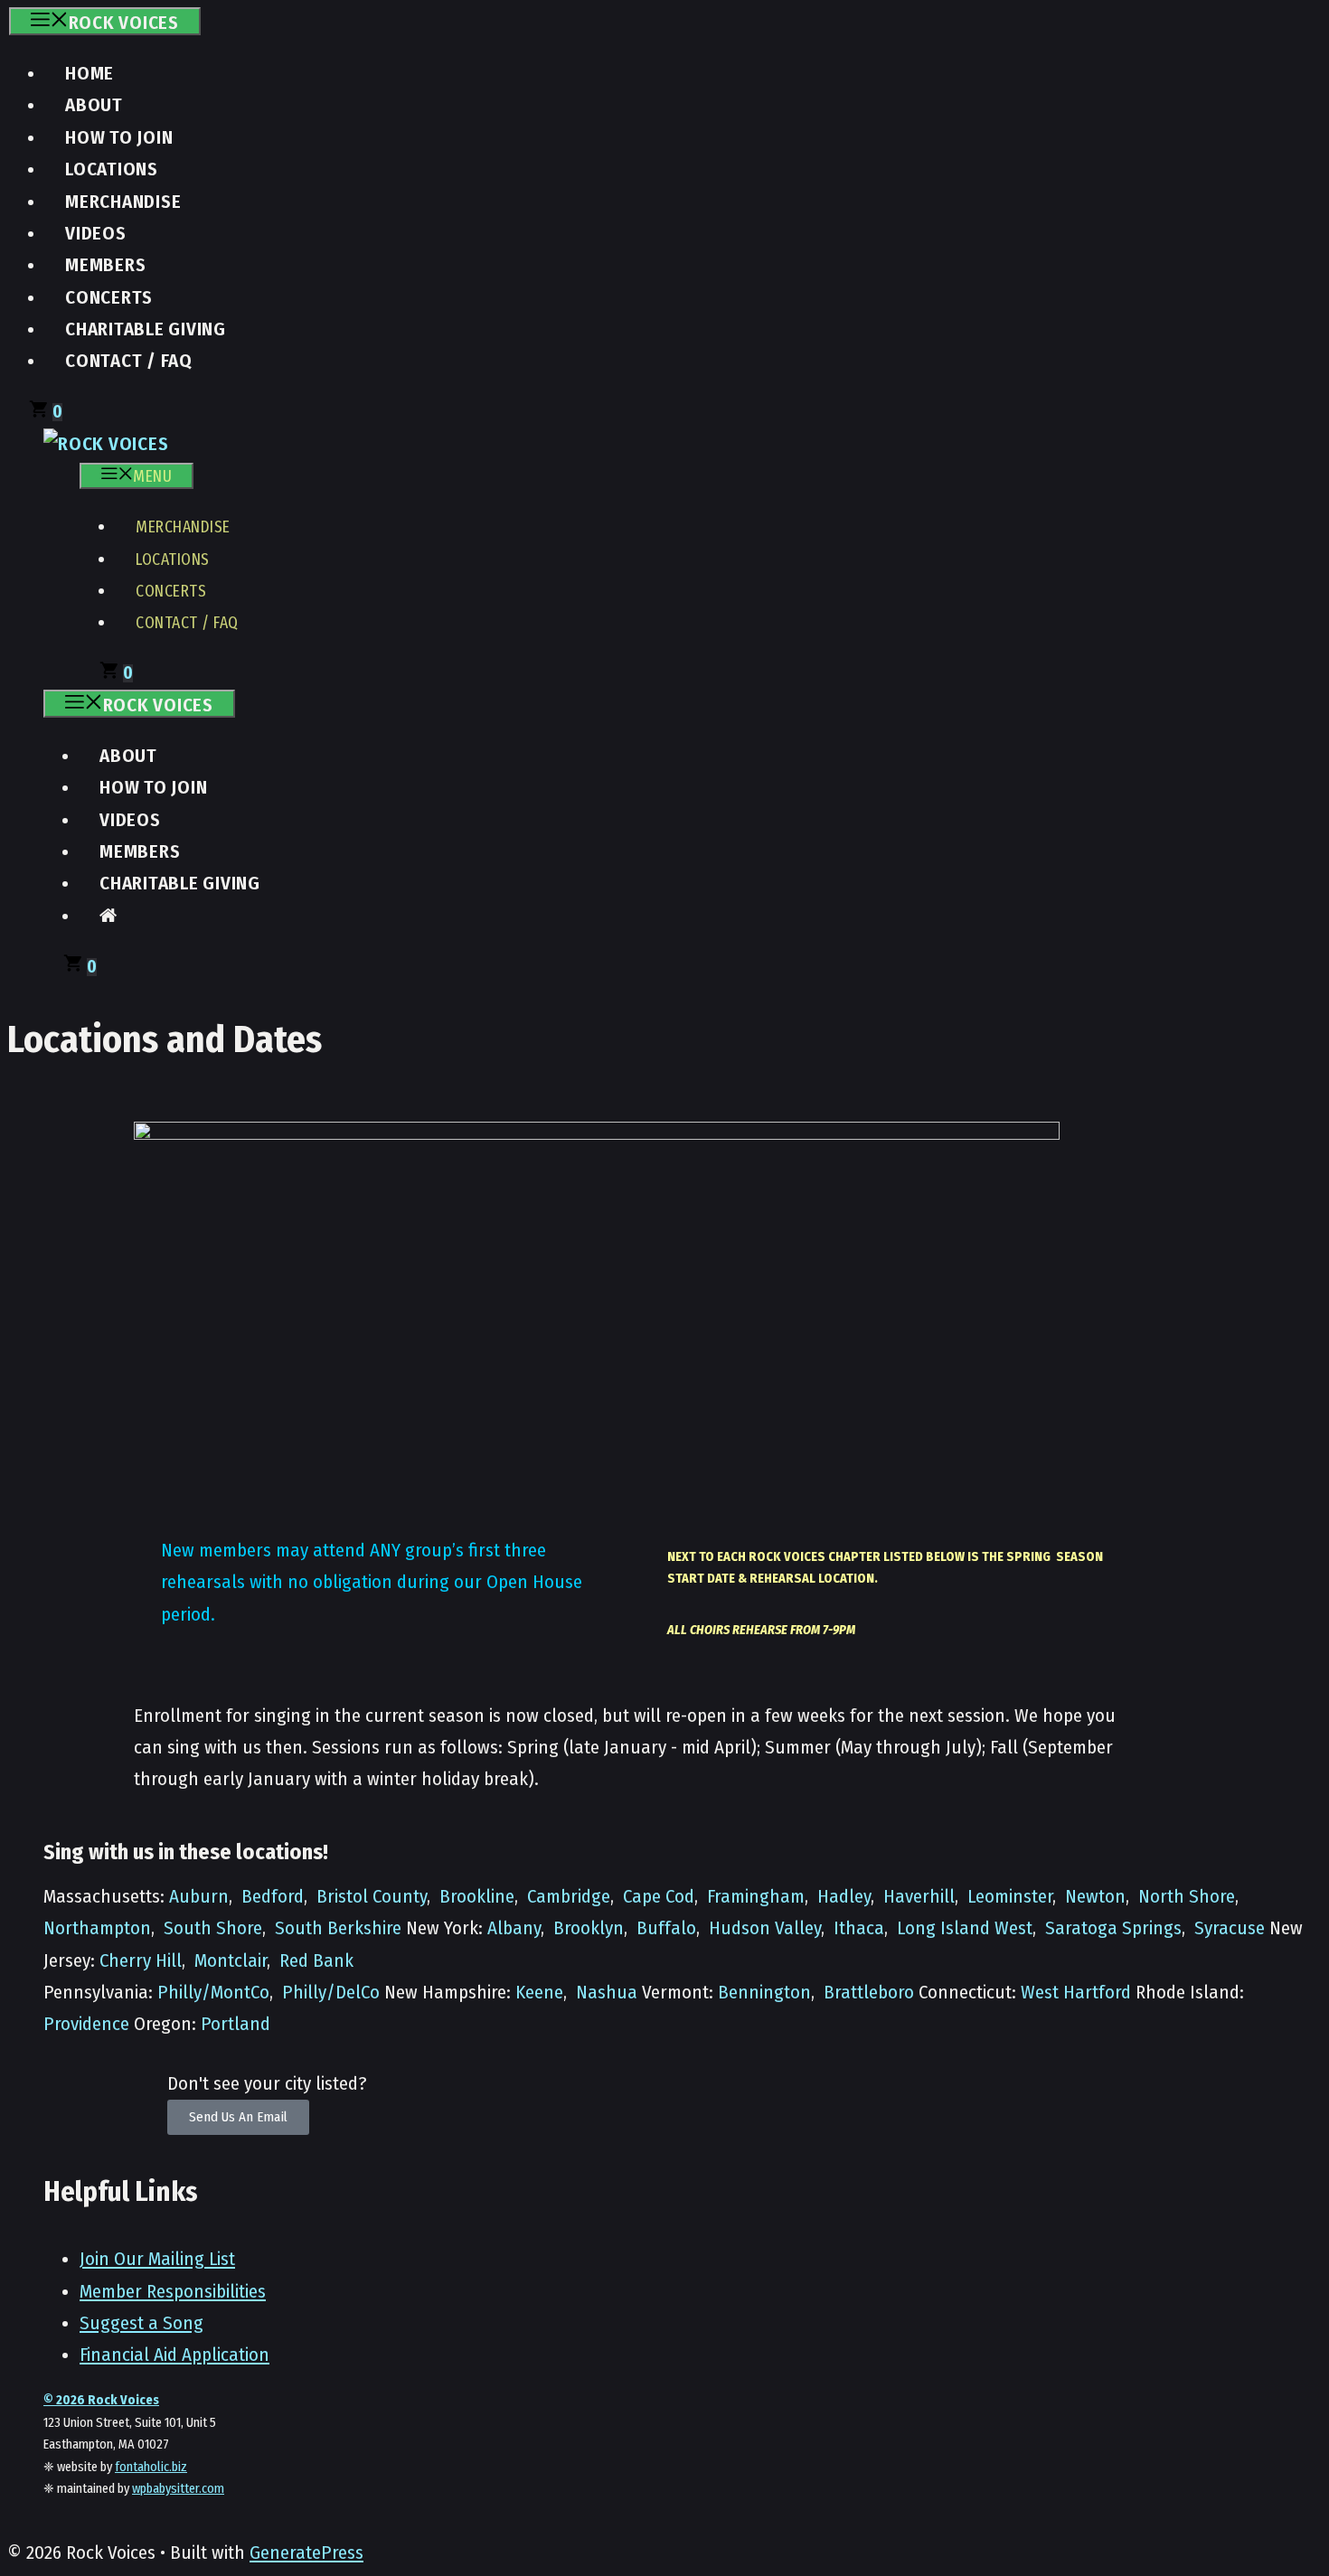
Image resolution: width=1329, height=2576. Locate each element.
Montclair (231, 1961)
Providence (86, 2024)
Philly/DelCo (331, 1993)
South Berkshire (338, 1928)
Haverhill (919, 1897)
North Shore (1187, 1897)
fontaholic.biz (151, 2467)
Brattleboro (869, 1993)
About (94, 105)
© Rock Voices (101, 2400)
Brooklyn (589, 1928)
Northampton (97, 1928)
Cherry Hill (141, 1961)
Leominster (1010, 1897)
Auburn (199, 1897)
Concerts (109, 298)
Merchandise (123, 202)
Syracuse (1230, 1928)
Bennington (764, 1993)
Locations (112, 169)
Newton (1095, 1897)
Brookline (477, 1897)
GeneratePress (306, 2553)
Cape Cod (659, 1897)
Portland (236, 2024)
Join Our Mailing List (157, 2259)
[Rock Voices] (106, 444)
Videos (96, 234)
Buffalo (666, 1928)
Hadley (844, 1897)
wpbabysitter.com (178, 2489)
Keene (539, 1993)
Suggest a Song (141, 2323)
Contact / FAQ (129, 361)
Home (90, 74)
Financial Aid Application (174, 2355)
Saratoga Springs (1113, 1928)
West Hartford (1076, 1993)
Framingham (756, 1897)
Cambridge (569, 1897)
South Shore (213, 1928)
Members (105, 265)
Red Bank (316, 1961)
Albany (514, 1928)
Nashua (607, 1993)
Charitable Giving (146, 329)
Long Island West (965, 1928)
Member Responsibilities (173, 2292)
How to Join (119, 138)
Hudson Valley (765, 1928)
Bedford (273, 1897)
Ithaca (859, 1928)
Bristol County (372, 1897)
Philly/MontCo (213, 1993)
